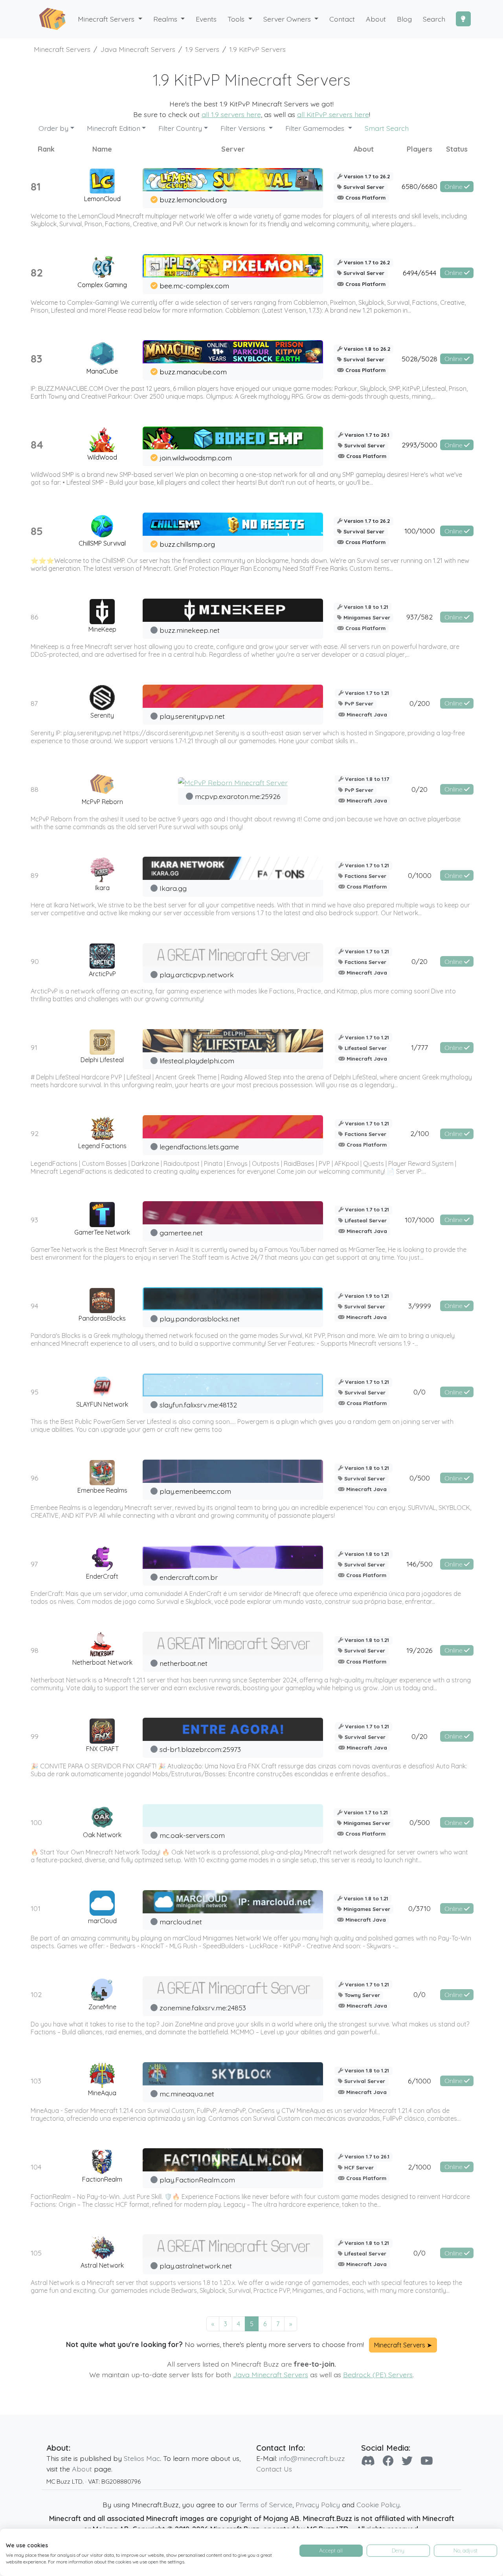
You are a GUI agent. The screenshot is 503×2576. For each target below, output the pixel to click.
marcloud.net (181, 1922)
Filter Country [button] (180, 128)
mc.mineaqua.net (187, 2094)
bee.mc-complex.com (194, 286)
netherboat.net (184, 1663)
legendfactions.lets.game (199, 1147)
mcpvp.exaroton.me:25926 (238, 796)
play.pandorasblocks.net (200, 1319)
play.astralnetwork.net (196, 2266)
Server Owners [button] (288, 19)
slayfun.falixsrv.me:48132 (198, 1405)
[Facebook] (388, 2461)
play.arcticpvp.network (197, 975)
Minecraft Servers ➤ (403, 2345)
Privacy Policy (318, 2505)
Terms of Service (266, 2505)
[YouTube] (427, 2461)
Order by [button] (53, 128)
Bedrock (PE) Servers (378, 2374)
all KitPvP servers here (333, 114)
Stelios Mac (142, 2458)
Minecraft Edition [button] (114, 128)
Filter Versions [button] (244, 128)
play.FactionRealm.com (197, 2180)
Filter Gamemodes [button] (316, 128)
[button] (169, 19)
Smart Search (387, 128)
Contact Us (274, 2469)
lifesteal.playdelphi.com (197, 1061)
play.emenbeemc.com (195, 1491)
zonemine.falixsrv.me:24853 (203, 2008)
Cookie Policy (378, 2505)
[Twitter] (407, 2461)
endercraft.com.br (189, 1577)
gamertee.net (181, 1233)
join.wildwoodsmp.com (196, 458)
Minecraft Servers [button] (107, 19)
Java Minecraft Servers (271, 2374)
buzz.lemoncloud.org (193, 200)
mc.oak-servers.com (192, 1835)
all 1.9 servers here (231, 114)
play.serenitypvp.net (192, 716)
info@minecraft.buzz (312, 2458)
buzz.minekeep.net (190, 630)
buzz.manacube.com (193, 372)
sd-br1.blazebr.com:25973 (200, 1749)
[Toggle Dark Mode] (463, 19)
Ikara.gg (173, 888)
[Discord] (368, 2461)
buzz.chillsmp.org (187, 544)
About (82, 2469)
